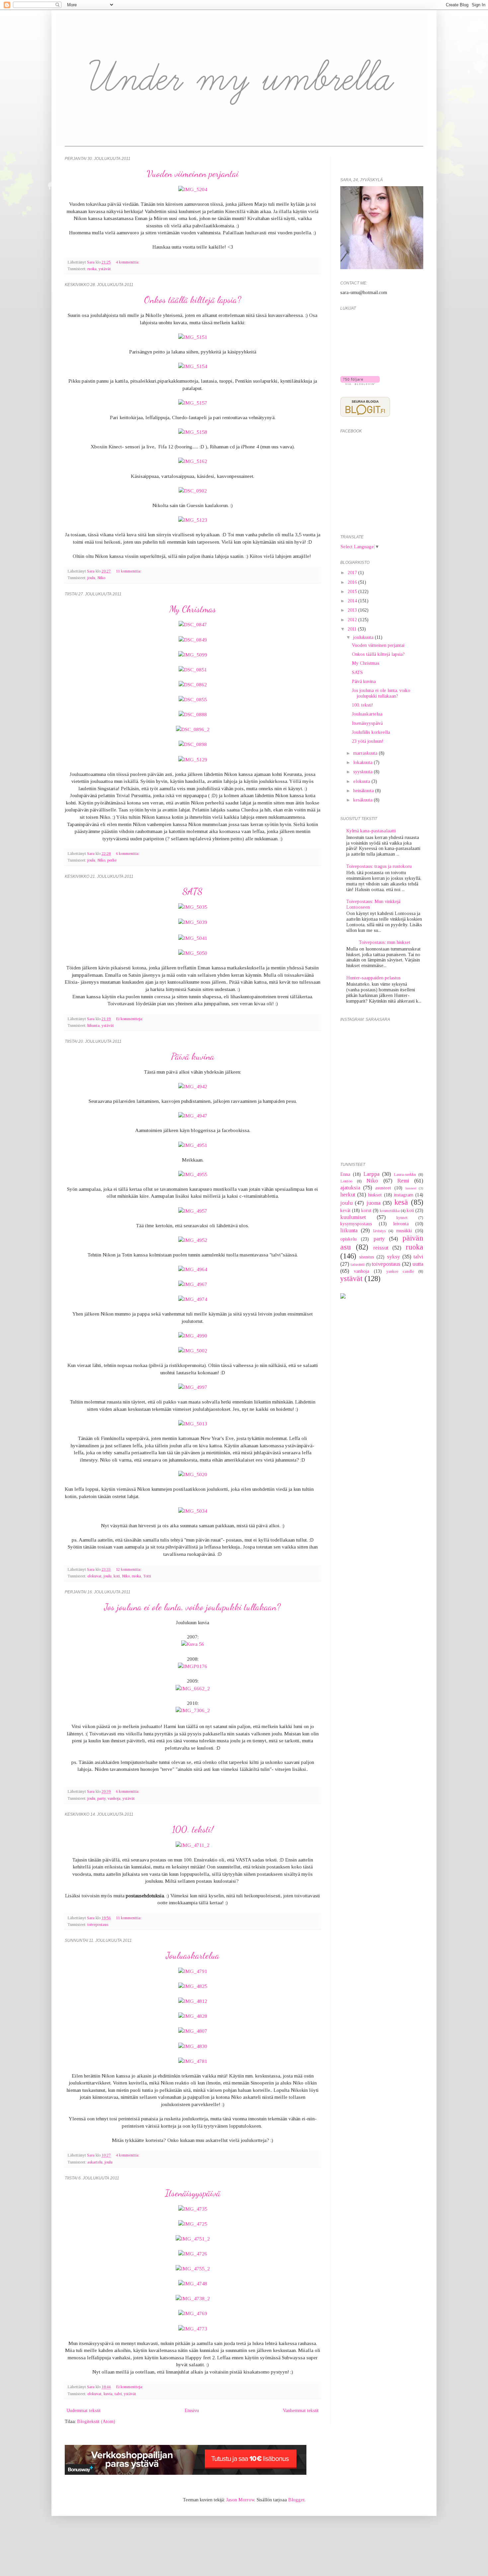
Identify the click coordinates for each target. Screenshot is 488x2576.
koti (117, 1576)
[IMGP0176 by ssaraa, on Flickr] (193, 1666)
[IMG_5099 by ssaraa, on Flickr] (193, 655)
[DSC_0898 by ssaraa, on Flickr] (193, 744)
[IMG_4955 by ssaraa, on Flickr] (193, 1174)
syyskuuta (364, 772)
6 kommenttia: (128, 854)
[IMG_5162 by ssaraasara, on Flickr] (193, 461)
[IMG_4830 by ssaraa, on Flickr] (193, 2046)
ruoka (92, 269)
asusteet (383, 1188)
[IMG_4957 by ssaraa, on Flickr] (193, 1211)
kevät (345, 1211)
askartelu (95, 2162)
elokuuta (362, 781)
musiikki (404, 1231)
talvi (118, 2394)
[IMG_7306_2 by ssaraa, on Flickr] (193, 1710)
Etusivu (192, 2411)
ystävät (105, 269)
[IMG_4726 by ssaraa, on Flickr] (193, 2254)
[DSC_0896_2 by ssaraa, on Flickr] (193, 729)
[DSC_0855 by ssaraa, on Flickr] (193, 699)
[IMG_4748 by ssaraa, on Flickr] (193, 2283)
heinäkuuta (364, 791)
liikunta (93, 1025)
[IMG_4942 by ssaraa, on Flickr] (193, 1086)
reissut (381, 1248)
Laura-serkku (405, 1174)
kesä (401, 1202)
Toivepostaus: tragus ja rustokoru (379, 866)
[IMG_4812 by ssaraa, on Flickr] (193, 2001)
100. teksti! (193, 1829)
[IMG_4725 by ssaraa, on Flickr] (193, 2224)
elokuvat (94, 1576)
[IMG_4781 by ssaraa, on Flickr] (193, 2061)
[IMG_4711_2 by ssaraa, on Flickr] (193, 1845)
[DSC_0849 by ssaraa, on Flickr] (193, 640)
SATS (193, 891)
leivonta (401, 1224)
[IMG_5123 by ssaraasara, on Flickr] (193, 520)
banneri (411, 1188)
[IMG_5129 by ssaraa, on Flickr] (193, 759)
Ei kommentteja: (129, 1019)
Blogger (296, 2500)
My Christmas (193, 609)
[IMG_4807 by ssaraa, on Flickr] (193, 2031)
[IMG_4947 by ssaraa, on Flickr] (193, 1116)
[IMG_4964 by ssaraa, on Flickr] (193, 1269)
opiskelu (348, 1239)
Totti (147, 1576)
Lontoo (346, 1181)
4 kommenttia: (128, 262)
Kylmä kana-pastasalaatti (371, 831)
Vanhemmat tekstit (301, 2411)
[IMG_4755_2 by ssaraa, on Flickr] (193, 2269)
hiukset (375, 1195)
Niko (101, 578)
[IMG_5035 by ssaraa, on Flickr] (193, 907)
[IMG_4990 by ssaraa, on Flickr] (193, 1336)
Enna (345, 1174)
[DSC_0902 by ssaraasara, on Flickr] (193, 491)
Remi (403, 1181)
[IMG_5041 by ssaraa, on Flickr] (193, 938)
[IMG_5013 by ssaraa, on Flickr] (193, 1424)
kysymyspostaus (356, 1224)
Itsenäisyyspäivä (193, 2193)
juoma (373, 1203)
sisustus (367, 1257)
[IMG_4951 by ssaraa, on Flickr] (193, 1145)
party (101, 1798)
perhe (112, 860)
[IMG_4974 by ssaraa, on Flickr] (193, 1299)
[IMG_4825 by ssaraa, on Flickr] (193, 1986)
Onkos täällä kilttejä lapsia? (193, 300)
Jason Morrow (240, 2500)
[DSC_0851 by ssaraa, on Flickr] (193, 670)
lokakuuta (364, 762)
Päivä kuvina (193, 1056)
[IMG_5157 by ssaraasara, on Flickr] (193, 403)
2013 (353, 610)
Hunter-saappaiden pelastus (373, 978)
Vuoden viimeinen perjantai (193, 174)
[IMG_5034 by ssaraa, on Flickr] (193, 1511)
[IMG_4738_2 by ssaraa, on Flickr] (193, 2298)
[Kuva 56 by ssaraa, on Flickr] (193, 1644)
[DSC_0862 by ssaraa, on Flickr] (193, 684)
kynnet (402, 1218)
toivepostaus (98, 1925)
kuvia (108, 2394)
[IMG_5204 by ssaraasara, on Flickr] (193, 189)
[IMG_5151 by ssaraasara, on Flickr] (193, 337)
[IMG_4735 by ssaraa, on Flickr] (193, 2209)
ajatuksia (350, 1188)
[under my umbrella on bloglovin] (360, 383)
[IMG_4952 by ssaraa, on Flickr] (193, 1240)
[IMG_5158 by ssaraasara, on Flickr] (193, 432)
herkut (348, 1195)
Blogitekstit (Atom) (96, 2422)
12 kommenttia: (129, 1569)
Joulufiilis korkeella (371, 732)
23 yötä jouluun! (368, 741)
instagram (404, 1195)
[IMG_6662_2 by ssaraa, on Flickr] (193, 1688)
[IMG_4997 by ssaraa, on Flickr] (193, 1387)
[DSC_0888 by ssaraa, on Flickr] (193, 714)
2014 (353, 601)
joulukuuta (364, 637)
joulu (91, 578)
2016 (353, 582)
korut (366, 1211)
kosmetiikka (390, 1211)
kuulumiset (353, 1217)
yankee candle (400, 1271)
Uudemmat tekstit (83, 2411)
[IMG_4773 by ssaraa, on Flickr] (193, 2329)
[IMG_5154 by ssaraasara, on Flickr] (193, 366)
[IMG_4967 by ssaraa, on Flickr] (193, 1284)
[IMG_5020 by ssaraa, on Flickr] (193, 1474)
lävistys (379, 1231)
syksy (394, 1257)
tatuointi (358, 1264)
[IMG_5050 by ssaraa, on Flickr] (193, 953)
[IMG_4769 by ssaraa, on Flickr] (193, 2313)
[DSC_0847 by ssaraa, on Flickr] (193, 624)
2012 (353, 620)
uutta (418, 1264)
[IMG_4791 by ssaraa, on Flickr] (193, 1971)
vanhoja (114, 1798)
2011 (353, 629)
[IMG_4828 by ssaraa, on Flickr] (193, 2016)
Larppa (371, 1174)
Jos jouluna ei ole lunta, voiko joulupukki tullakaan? (193, 1607)
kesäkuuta (364, 800)
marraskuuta (366, 753)
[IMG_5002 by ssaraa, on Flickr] (193, 1351)
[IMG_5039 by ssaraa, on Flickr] (193, 922)
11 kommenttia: (129, 571)
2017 (353, 573)
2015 (353, 592)
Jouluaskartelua (193, 1955)
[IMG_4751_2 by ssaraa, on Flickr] (193, 2239)
